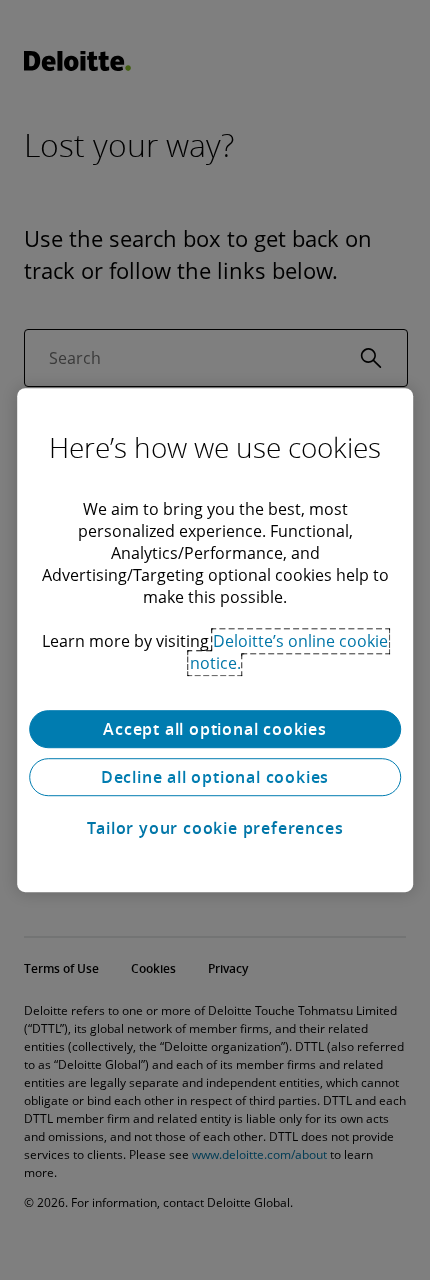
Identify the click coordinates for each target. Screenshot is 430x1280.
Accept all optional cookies (215, 729)
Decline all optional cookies (215, 777)
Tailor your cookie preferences (215, 828)
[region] (215, 640)
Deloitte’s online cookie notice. (289, 652)
